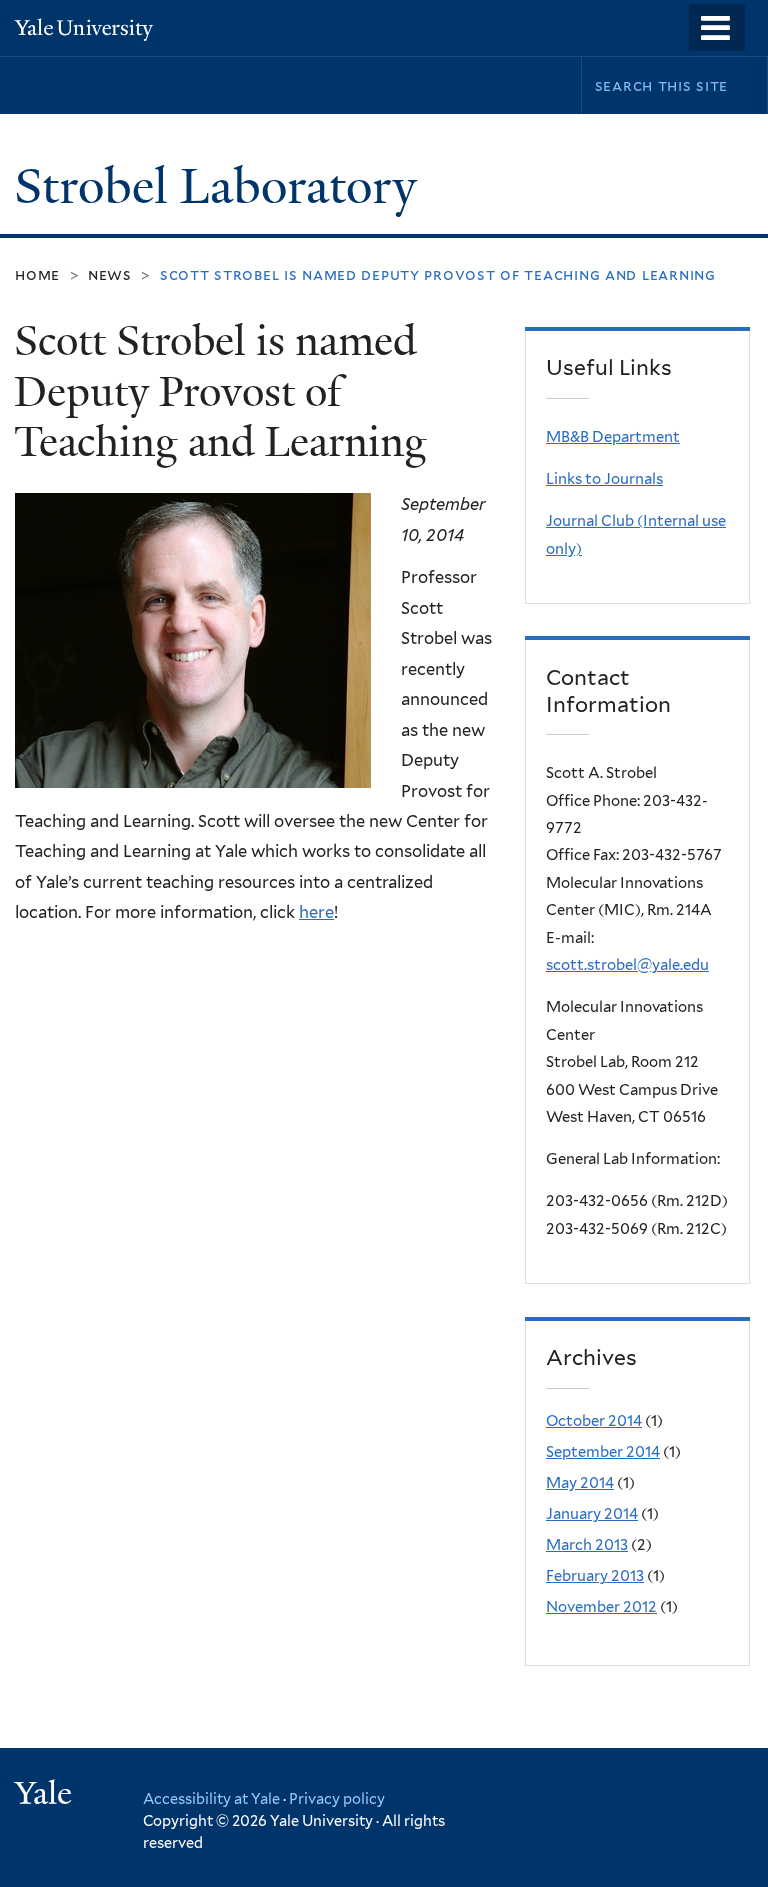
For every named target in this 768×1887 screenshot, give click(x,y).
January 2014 (592, 1514)
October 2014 (594, 1421)
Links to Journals (604, 479)
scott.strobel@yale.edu (627, 965)
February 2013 (595, 1576)
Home (37, 274)
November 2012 (601, 1607)
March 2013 (587, 1545)
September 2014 (603, 1452)
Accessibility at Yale (211, 1798)
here (316, 912)
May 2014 (580, 1483)
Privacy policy (337, 1798)
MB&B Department (613, 437)
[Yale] (46, 1795)
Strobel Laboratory (221, 186)
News (110, 274)
